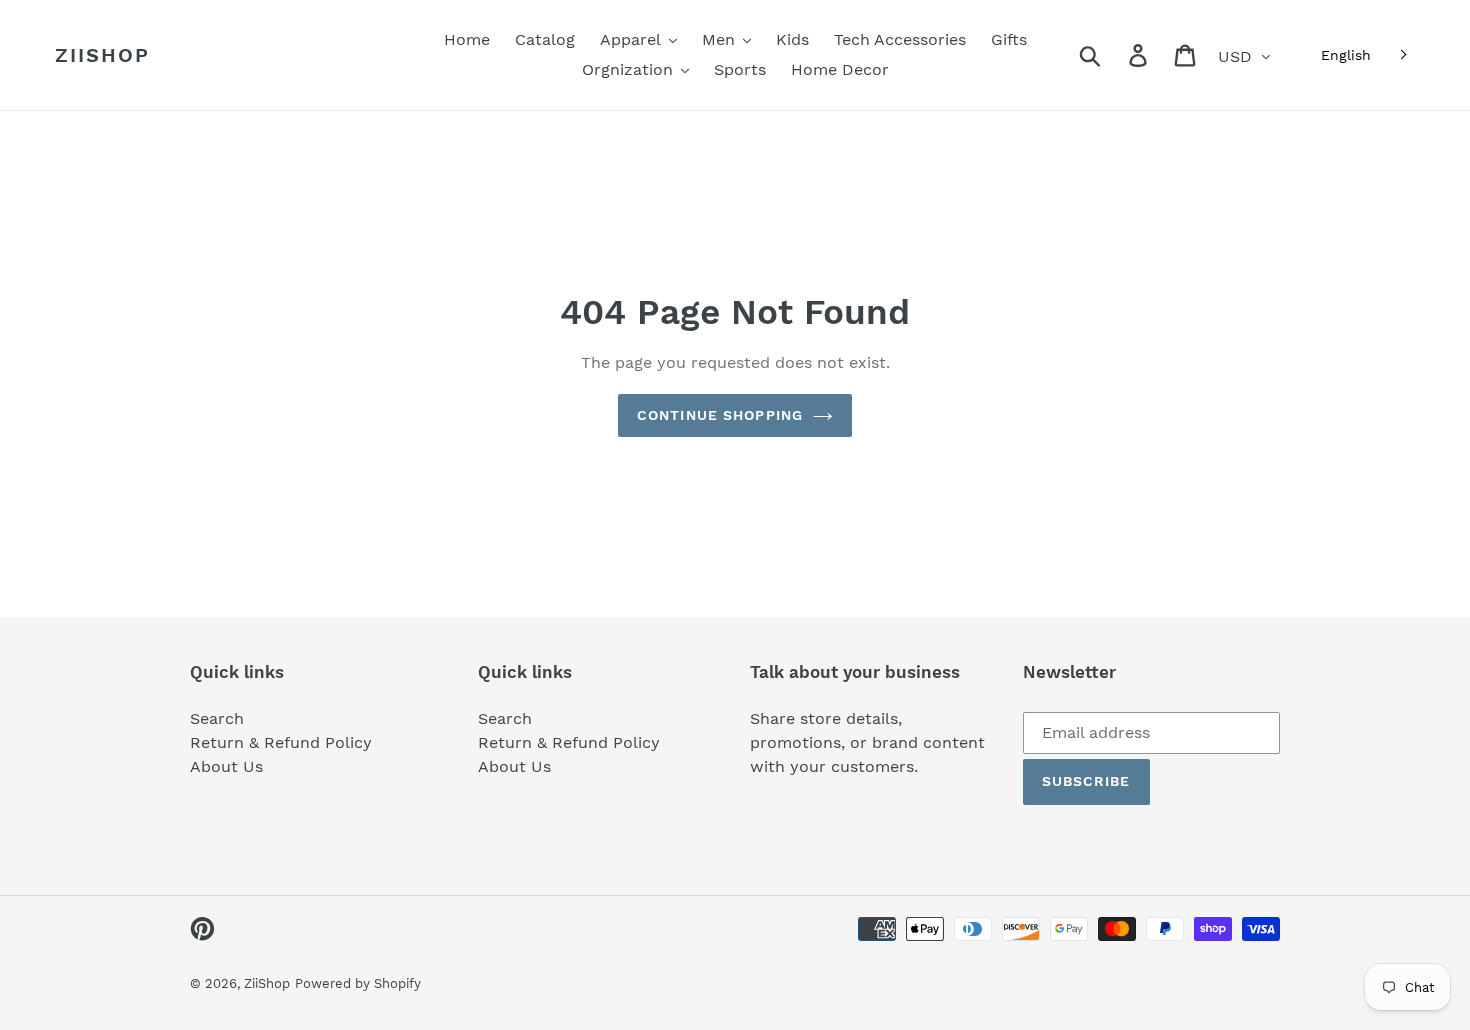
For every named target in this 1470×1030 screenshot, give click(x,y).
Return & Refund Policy (281, 742)
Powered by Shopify (358, 983)
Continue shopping (720, 415)
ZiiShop (102, 55)
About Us (226, 766)
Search (217, 718)
